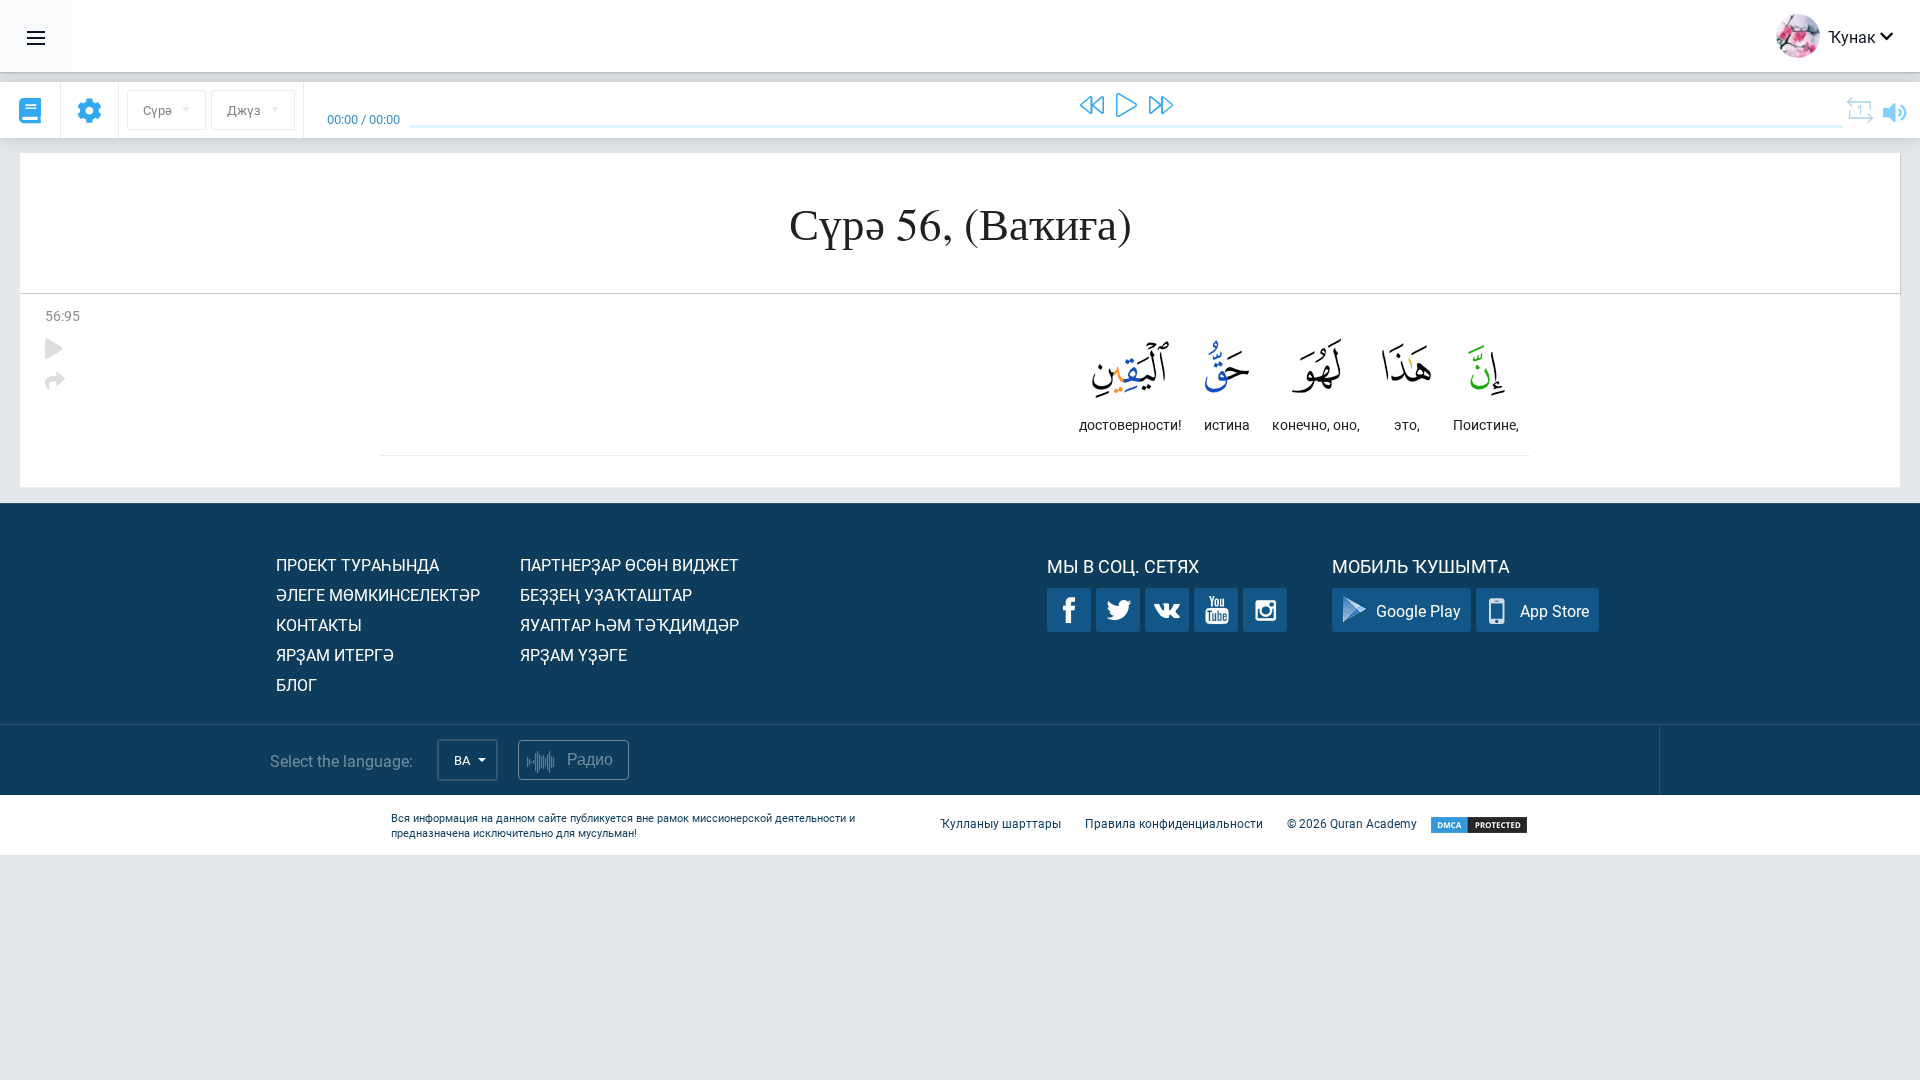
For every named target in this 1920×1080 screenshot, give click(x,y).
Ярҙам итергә (335, 654)
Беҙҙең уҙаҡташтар (606, 594)
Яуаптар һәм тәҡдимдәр (629, 624)
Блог (296, 684)
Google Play (1418, 610)
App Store (1554, 610)
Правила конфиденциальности (1174, 823)
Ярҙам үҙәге (573, 654)
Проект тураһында (357, 564)
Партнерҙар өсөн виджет (629, 564)
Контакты (319, 624)
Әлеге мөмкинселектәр (378, 594)
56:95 (62, 315)
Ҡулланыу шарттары (1000, 823)
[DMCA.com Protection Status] (1479, 825)
